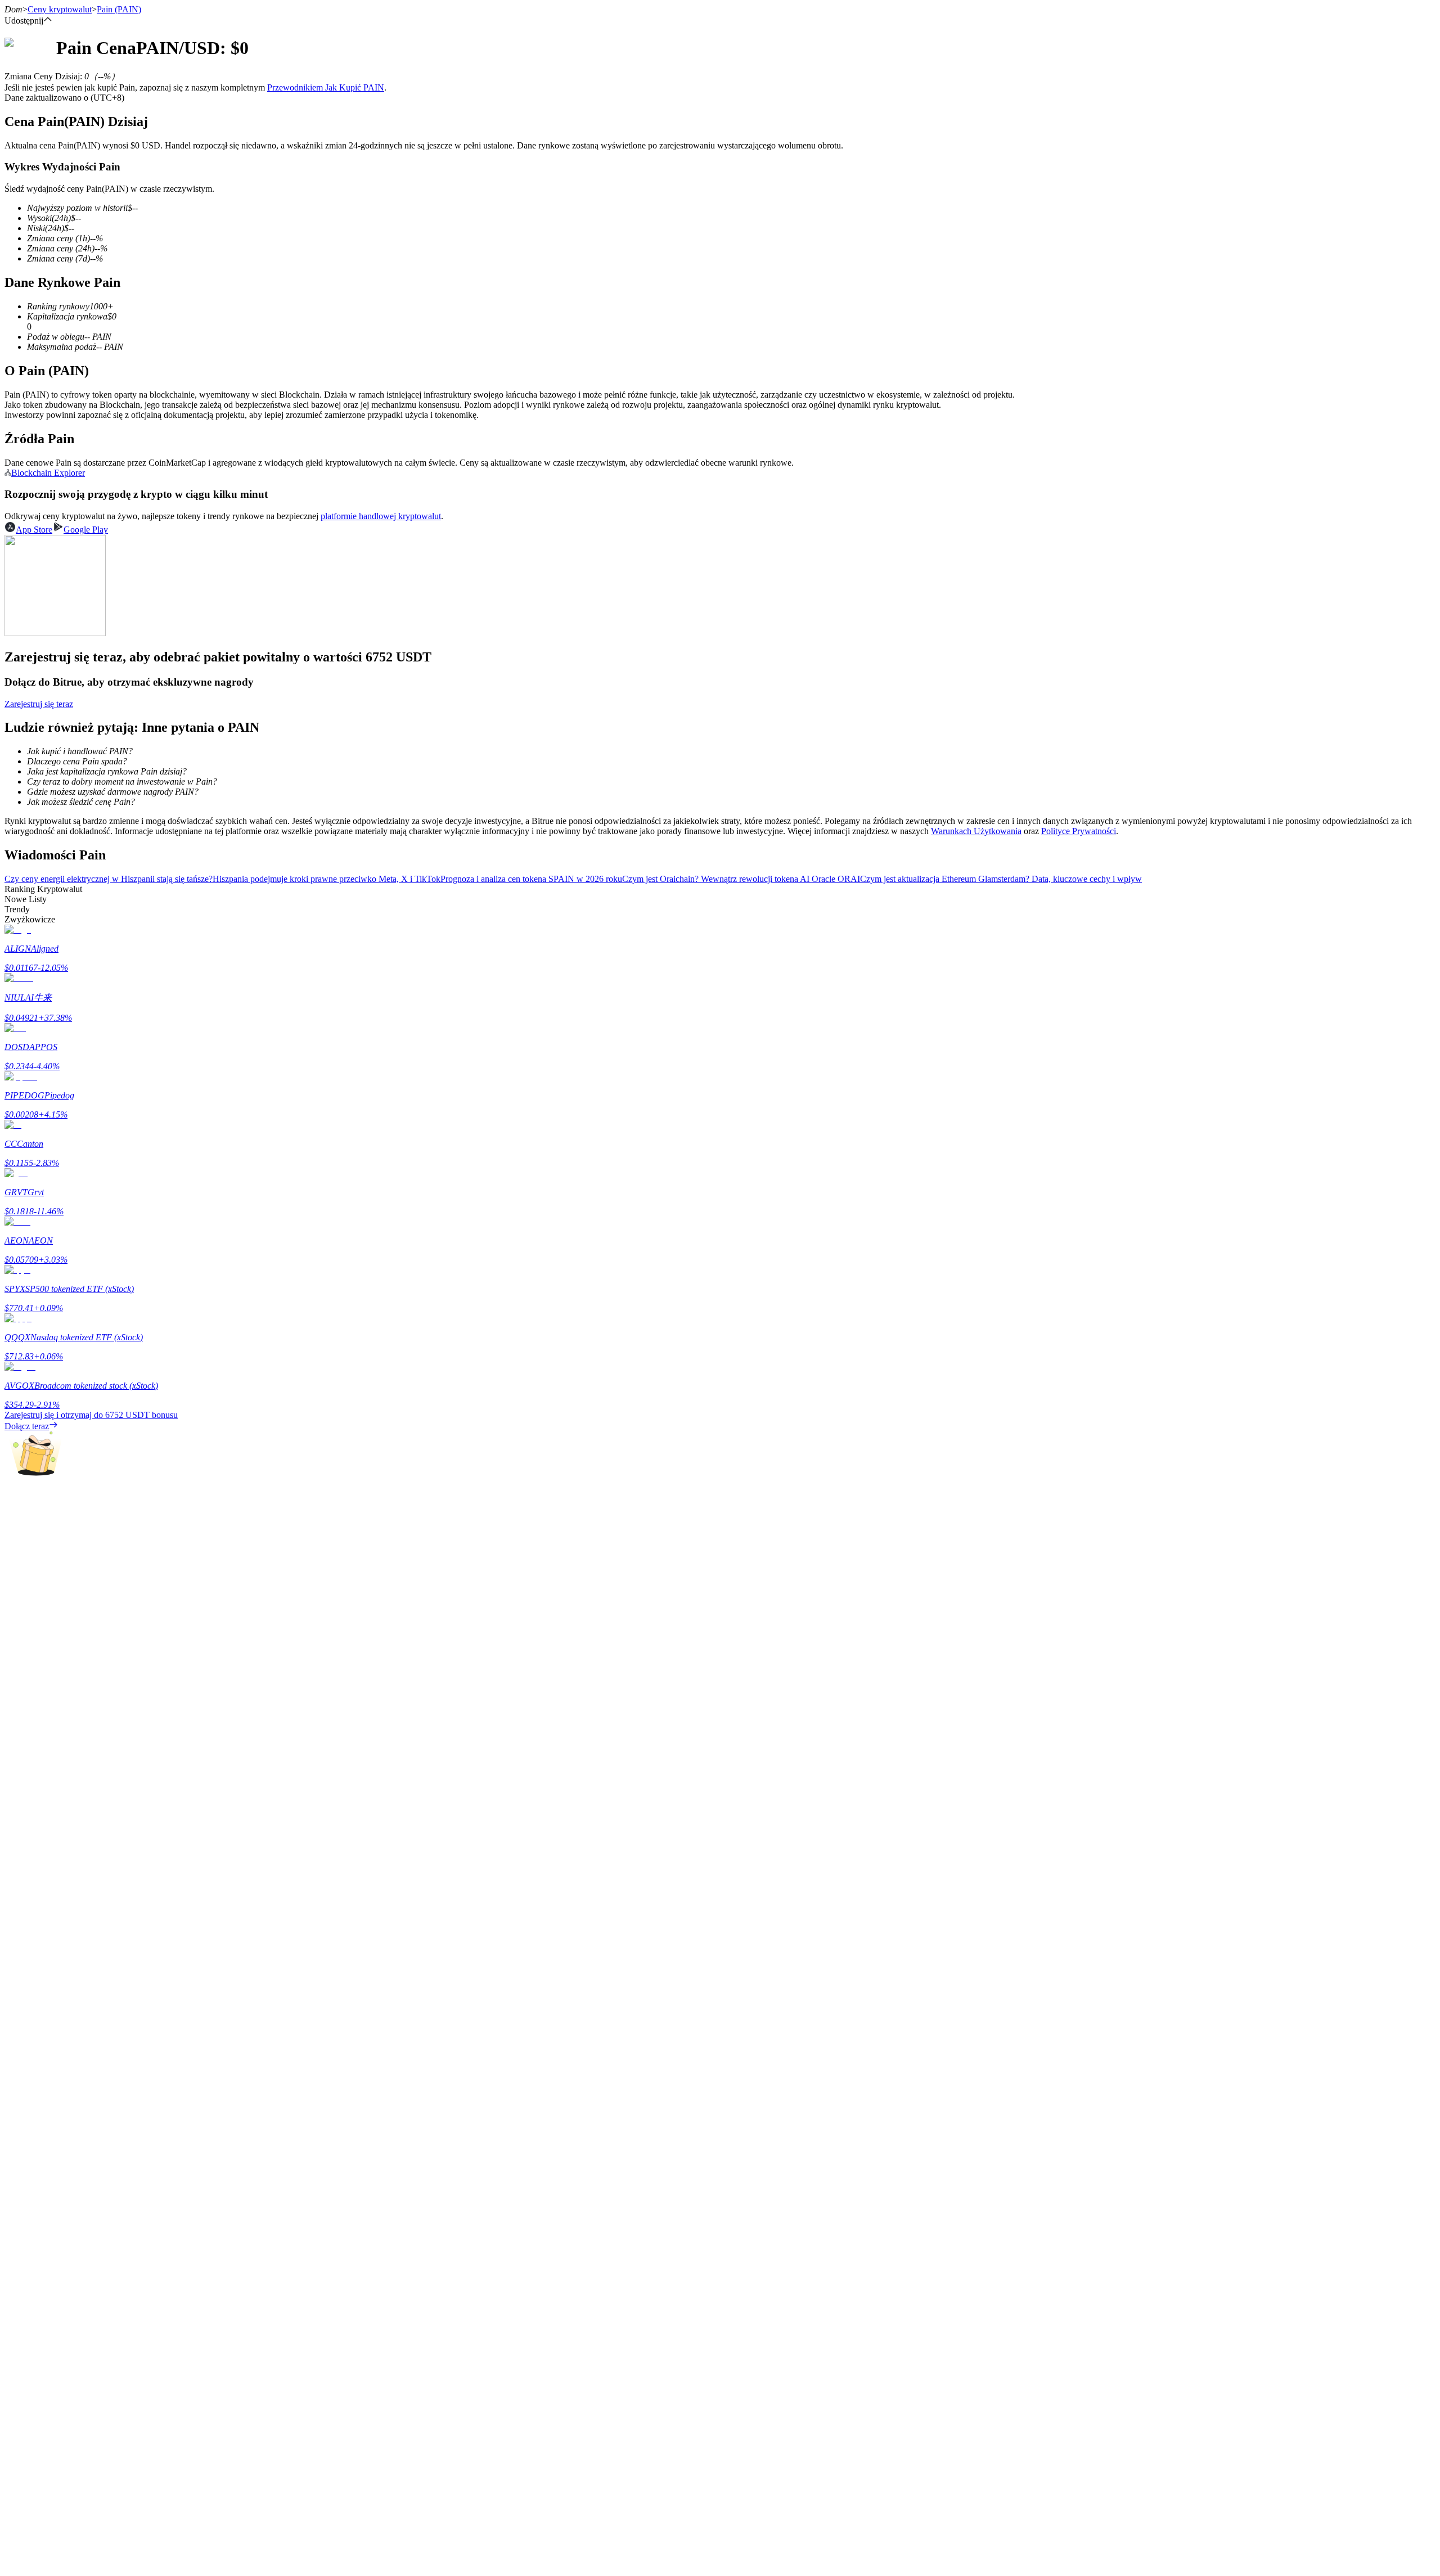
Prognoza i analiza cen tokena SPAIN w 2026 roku (531, 879)
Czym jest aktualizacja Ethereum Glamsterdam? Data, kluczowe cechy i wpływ (1001, 879)
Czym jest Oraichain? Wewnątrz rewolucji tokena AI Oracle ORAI (741, 879)
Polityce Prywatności (1079, 831)
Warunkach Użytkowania (976, 831)
